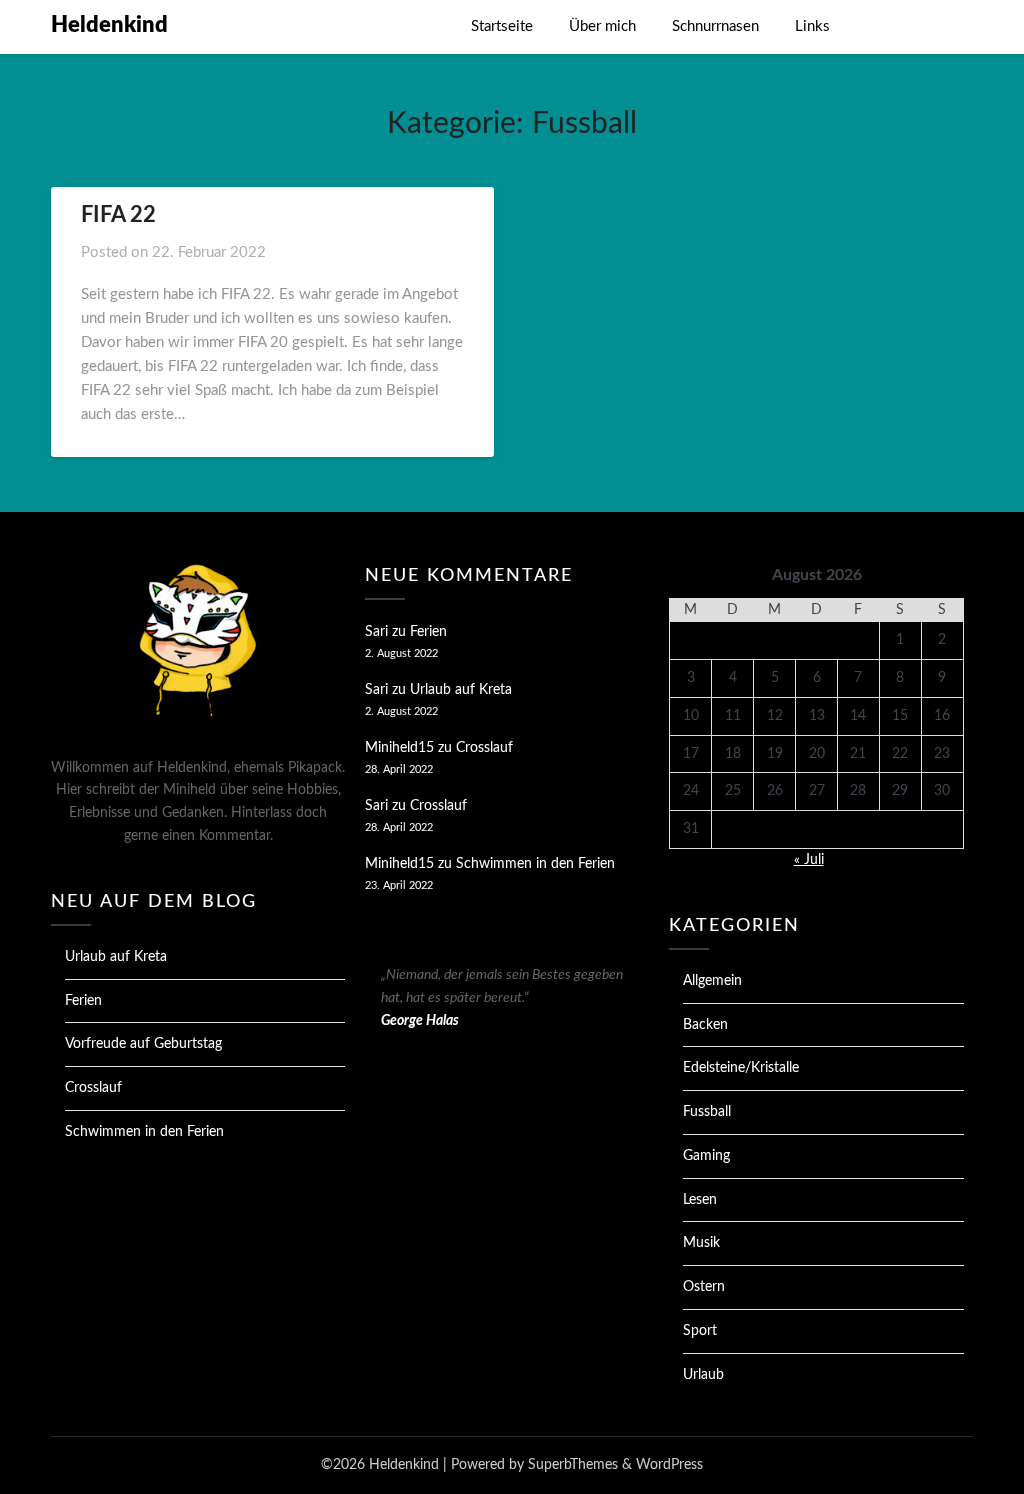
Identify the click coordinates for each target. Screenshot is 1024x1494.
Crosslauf (93, 1088)
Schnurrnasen (715, 26)
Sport (700, 1331)
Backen (705, 1025)
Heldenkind (109, 25)
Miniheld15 (399, 748)
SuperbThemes (573, 1465)
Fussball (707, 1112)
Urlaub (703, 1375)
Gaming (706, 1156)
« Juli (809, 860)
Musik (701, 1243)
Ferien (83, 1001)
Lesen (700, 1200)
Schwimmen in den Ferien (144, 1132)
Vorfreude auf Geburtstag (143, 1044)
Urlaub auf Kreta (116, 957)
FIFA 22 (118, 215)
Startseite (502, 26)
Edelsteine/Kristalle (741, 1068)
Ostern (704, 1287)
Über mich (602, 26)
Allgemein (712, 981)
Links (812, 26)
